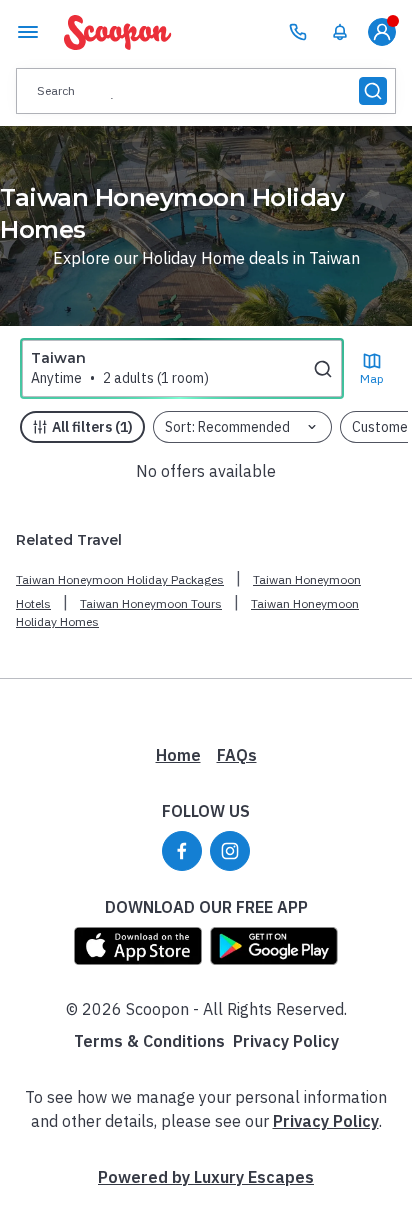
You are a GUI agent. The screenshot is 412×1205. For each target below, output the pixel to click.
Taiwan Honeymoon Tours (151, 603)
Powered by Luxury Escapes (206, 1177)
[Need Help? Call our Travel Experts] (298, 32)
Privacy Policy (286, 1041)
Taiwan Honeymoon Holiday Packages (120, 579)
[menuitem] (340, 32)
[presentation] (206, 91)
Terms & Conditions (149, 1041)
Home (178, 755)
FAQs (237, 755)
